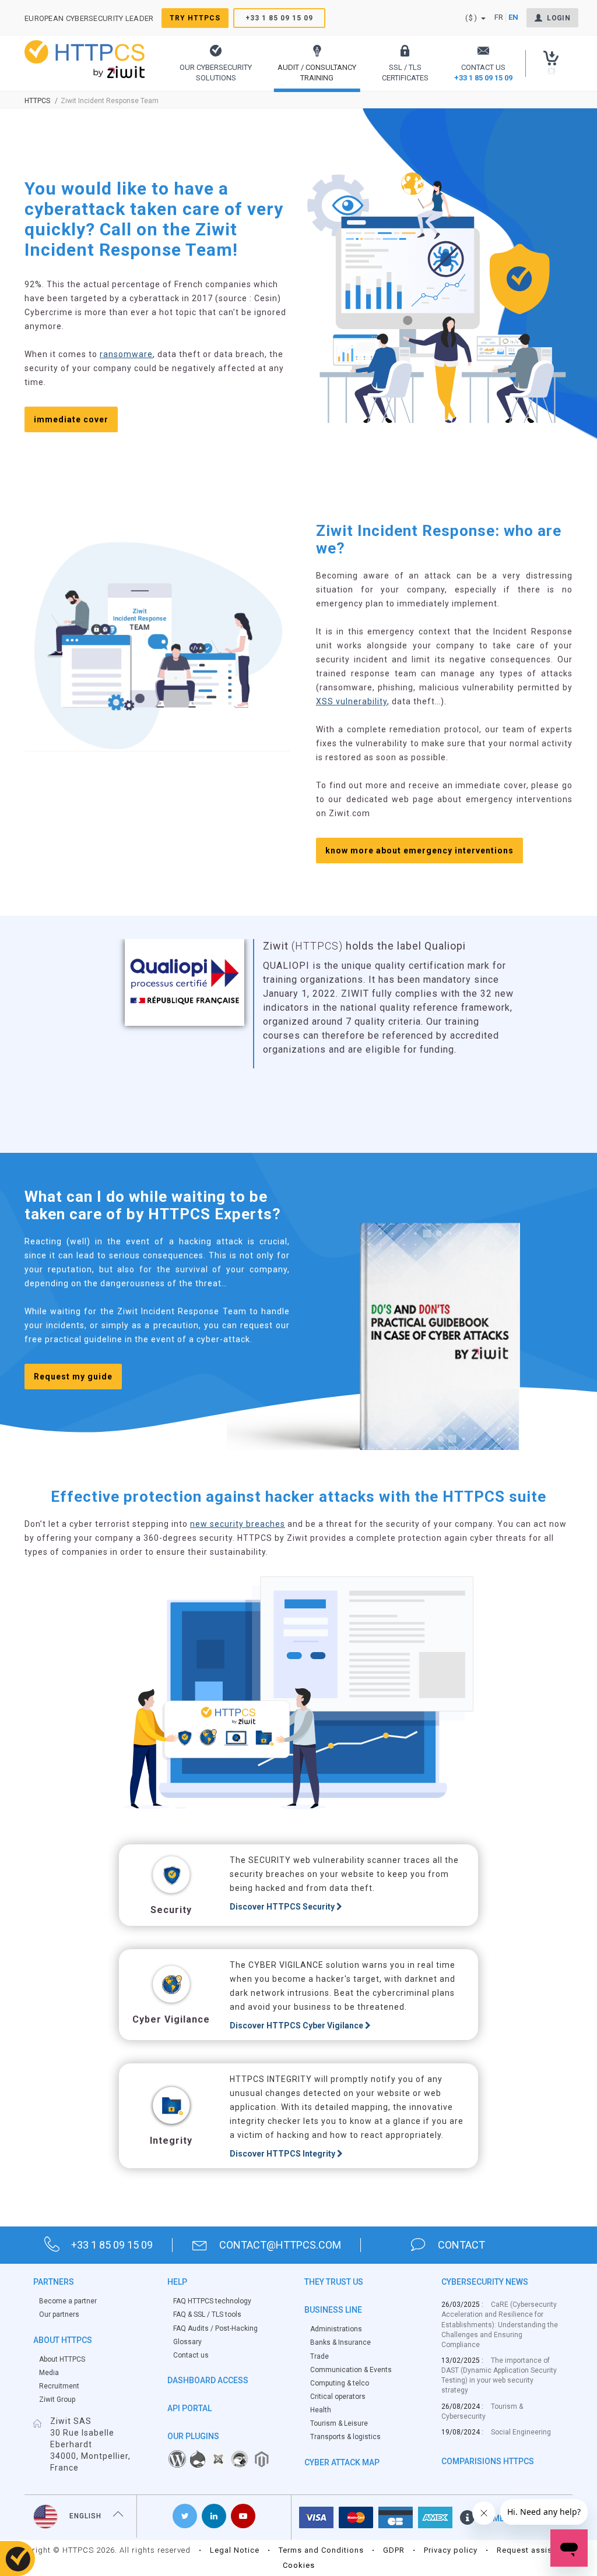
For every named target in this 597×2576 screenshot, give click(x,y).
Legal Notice (235, 2550)
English (85, 2516)
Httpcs (37, 101)
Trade (319, 2356)
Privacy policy (451, 2550)
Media (49, 2373)
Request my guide (73, 1377)
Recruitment (59, 2386)
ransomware (126, 354)
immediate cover (71, 419)
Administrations (336, 2329)
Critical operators (338, 2397)
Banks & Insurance (340, 2342)
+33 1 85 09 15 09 (279, 18)
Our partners (59, 2314)
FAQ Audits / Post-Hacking (215, 2328)
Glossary (187, 2342)
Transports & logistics (345, 2437)
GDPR (394, 2550)
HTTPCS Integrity (283, 2154)
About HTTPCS (62, 2359)
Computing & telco (340, 2383)
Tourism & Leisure (339, 2423)
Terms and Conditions (321, 2550)
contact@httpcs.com (280, 2245)
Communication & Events (351, 2370)
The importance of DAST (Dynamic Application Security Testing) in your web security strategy (499, 2375)
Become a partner (68, 2301)
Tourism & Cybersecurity (482, 2411)
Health (321, 2410)
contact (461, 2245)
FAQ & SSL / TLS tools (207, 2314)
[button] (216, 63)
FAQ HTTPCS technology (212, 2301)
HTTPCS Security (283, 1907)
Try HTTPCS (195, 18)
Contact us (191, 2355)
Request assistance (535, 2550)
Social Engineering (521, 2432)
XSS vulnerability (352, 701)
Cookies (299, 2565)
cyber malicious (346, 960)
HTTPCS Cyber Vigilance (297, 2025)
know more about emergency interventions (419, 851)
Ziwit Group (57, 2399)
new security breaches (238, 1524)
